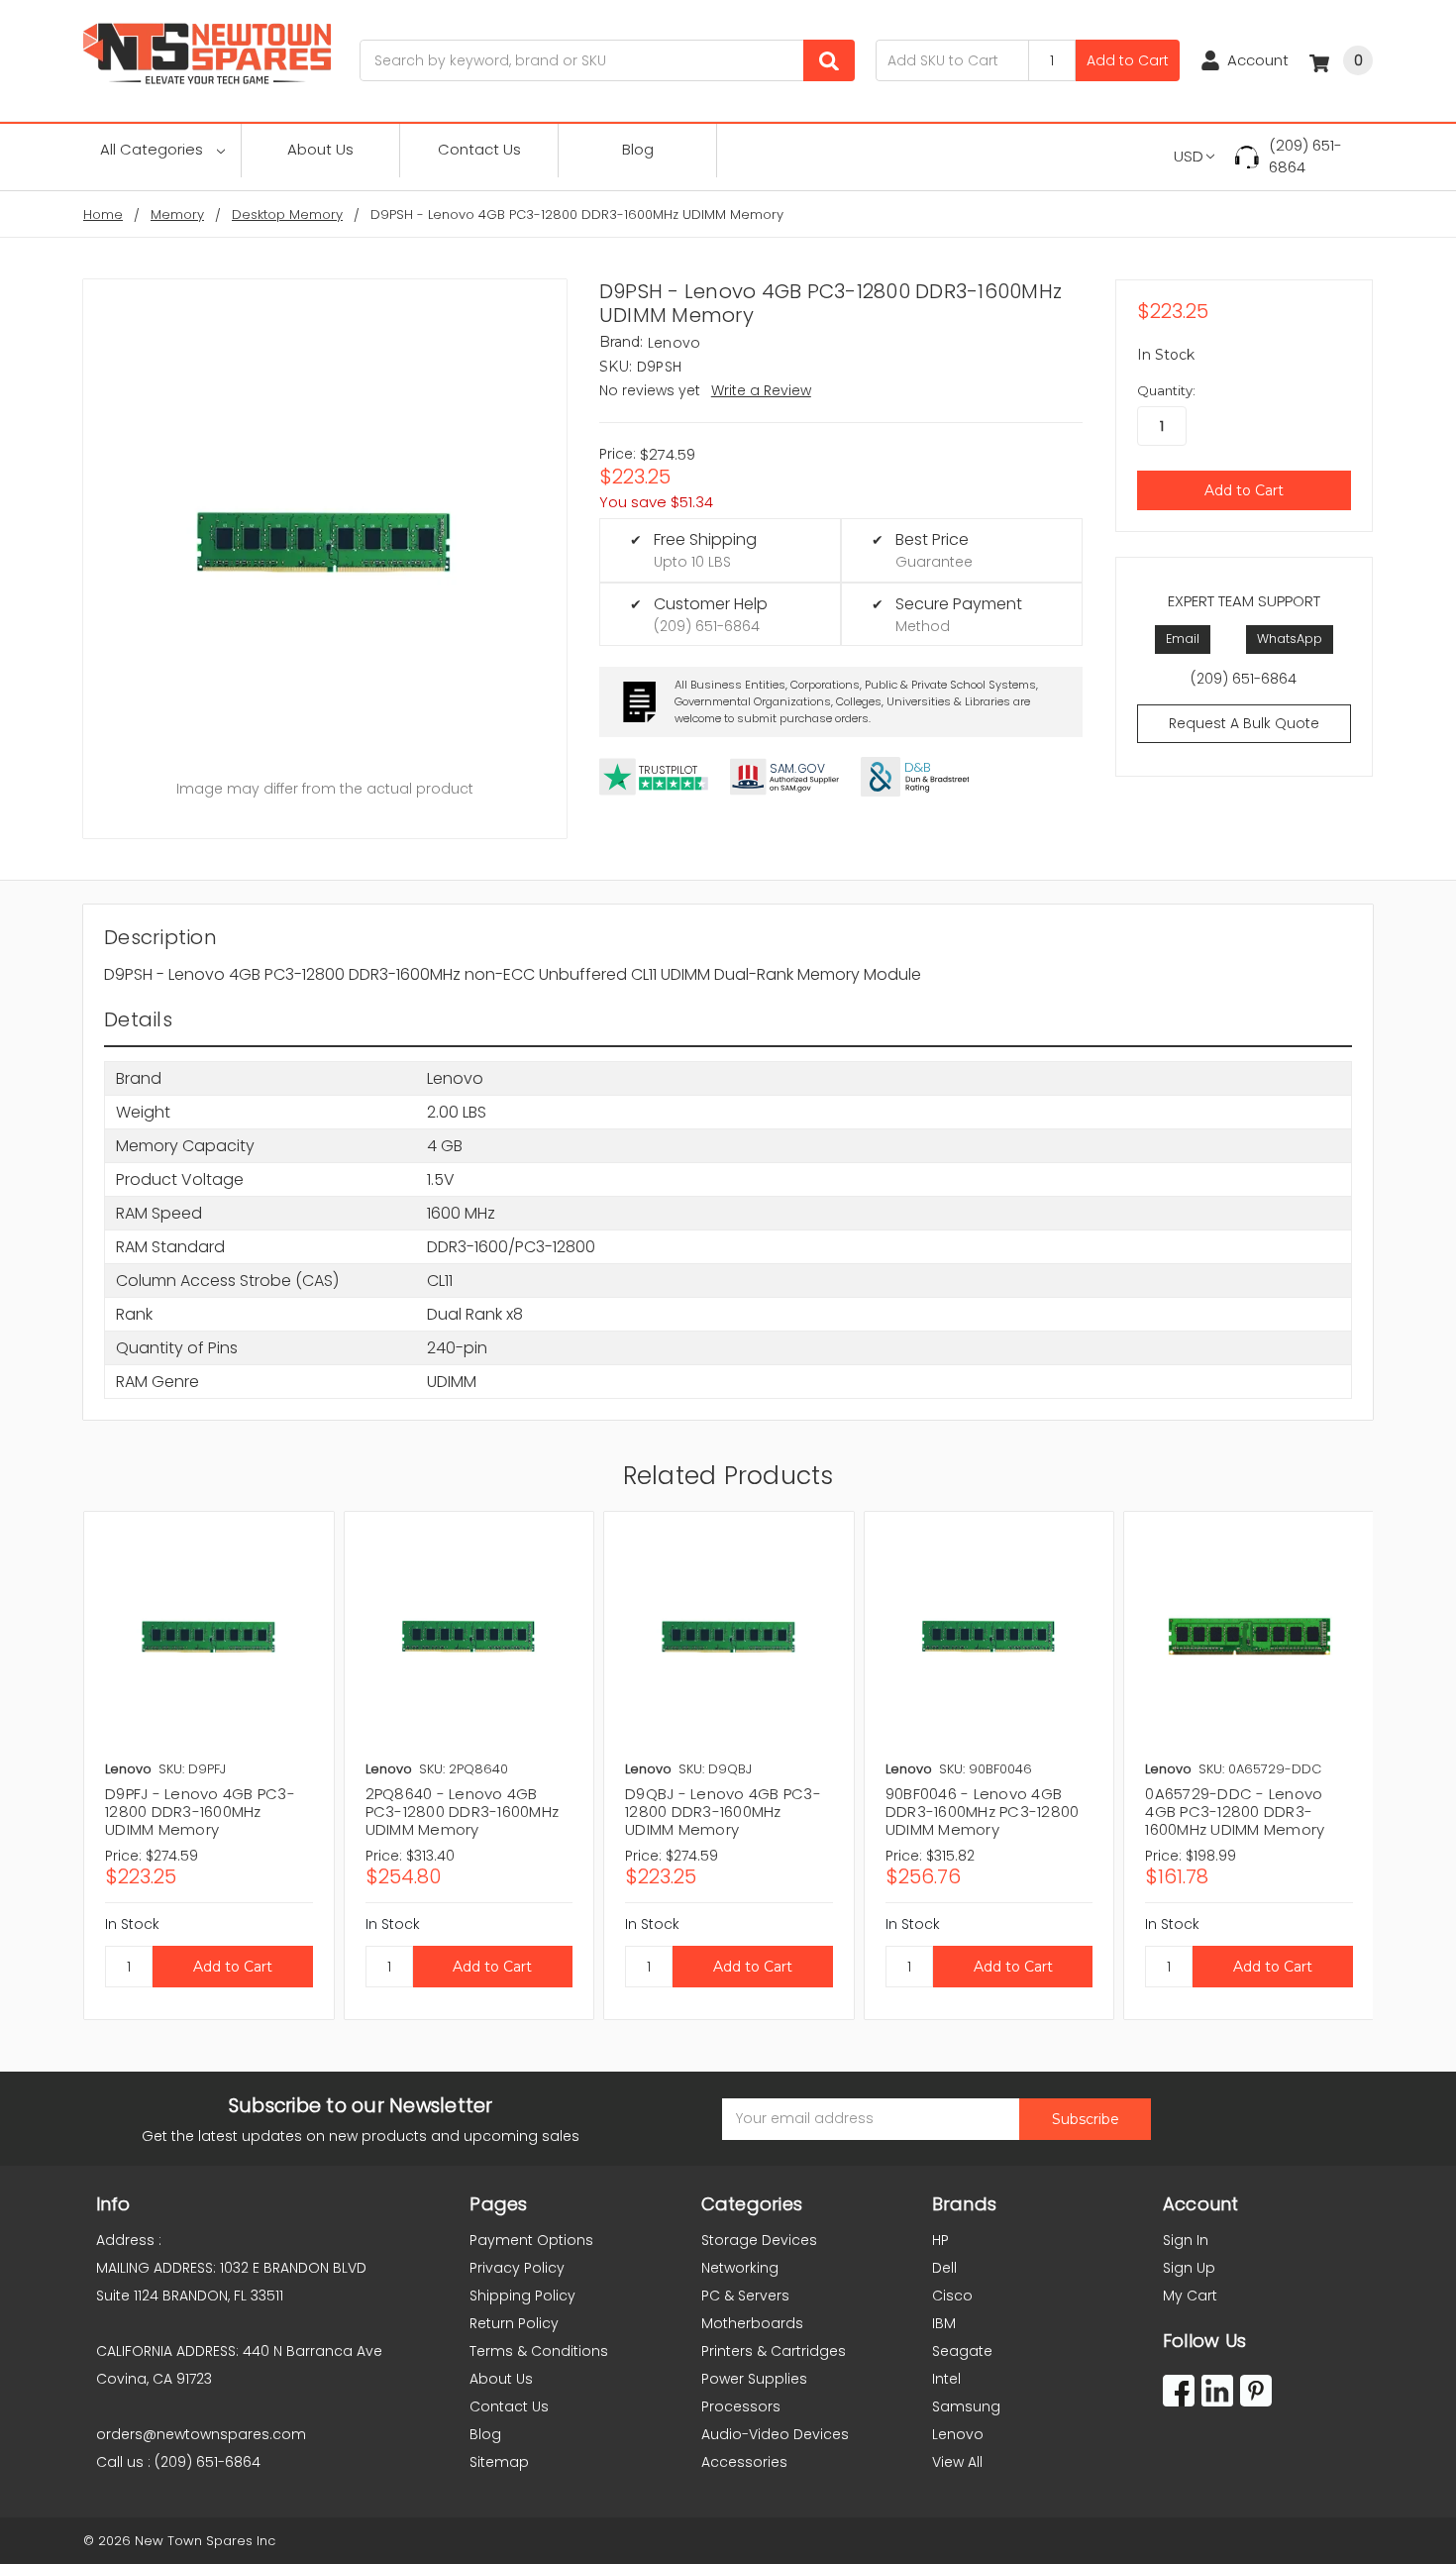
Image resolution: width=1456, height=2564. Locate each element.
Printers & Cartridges (774, 2351)
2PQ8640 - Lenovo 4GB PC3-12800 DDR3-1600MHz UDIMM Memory (463, 1812)
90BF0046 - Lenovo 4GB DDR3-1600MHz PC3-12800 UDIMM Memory (983, 1812)
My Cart (1190, 2296)
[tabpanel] (208, 1765)
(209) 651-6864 (1305, 157)
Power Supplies (754, 2379)
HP (940, 2240)
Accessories (744, 2462)
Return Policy (514, 2323)
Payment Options (531, 2240)
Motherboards (752, 2323)
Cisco (952, 2296)
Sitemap (499, 2462)
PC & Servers (745, 2296)
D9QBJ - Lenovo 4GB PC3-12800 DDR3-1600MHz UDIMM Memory (723, 1812)
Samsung (966, 2406)
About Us (320, 149)
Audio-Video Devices (775, 2434)
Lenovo (958, 2434)
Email (1183, 639)
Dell (944, 2268)
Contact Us (479, 149)
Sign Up (1189, 2268)
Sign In (1186, 2240)
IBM (944, 2323)
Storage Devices (759, 2240)
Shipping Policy (522, 2296)
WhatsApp (1290, 639)
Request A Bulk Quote (1244, 723)
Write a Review (761, 390)
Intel (946, 2379)
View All (957, 2462)
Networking (740, 2268)
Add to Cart (1128, 60)
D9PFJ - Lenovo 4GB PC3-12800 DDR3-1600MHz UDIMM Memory (200, 1812)
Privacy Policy (517, 2268)
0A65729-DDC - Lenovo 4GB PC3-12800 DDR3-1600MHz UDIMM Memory (1235, 1812)
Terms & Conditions (539, 2351)
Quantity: (1166, 390)
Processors (741, 2406)
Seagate (962, 2351)
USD (1189, 156)
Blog (638, 149)
